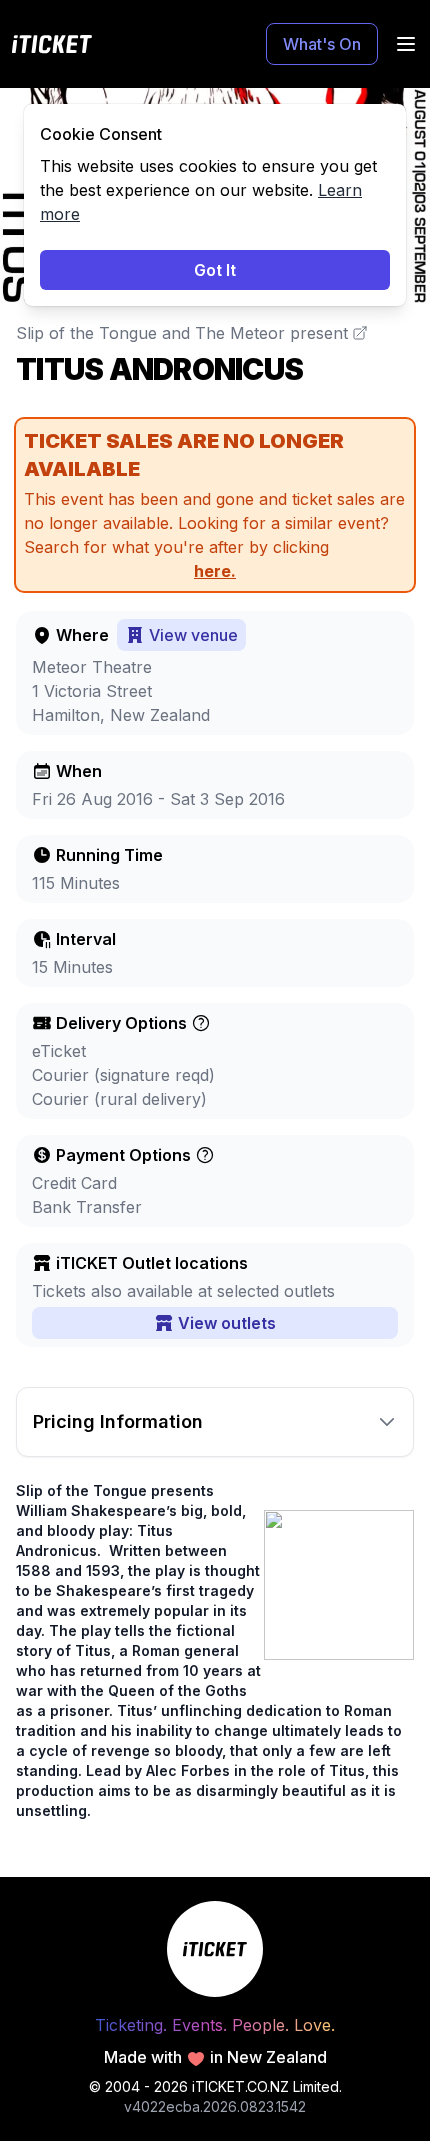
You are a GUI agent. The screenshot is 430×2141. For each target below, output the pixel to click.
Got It (215, 270)
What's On (322, 44)
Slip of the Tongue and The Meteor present (182, 333)
